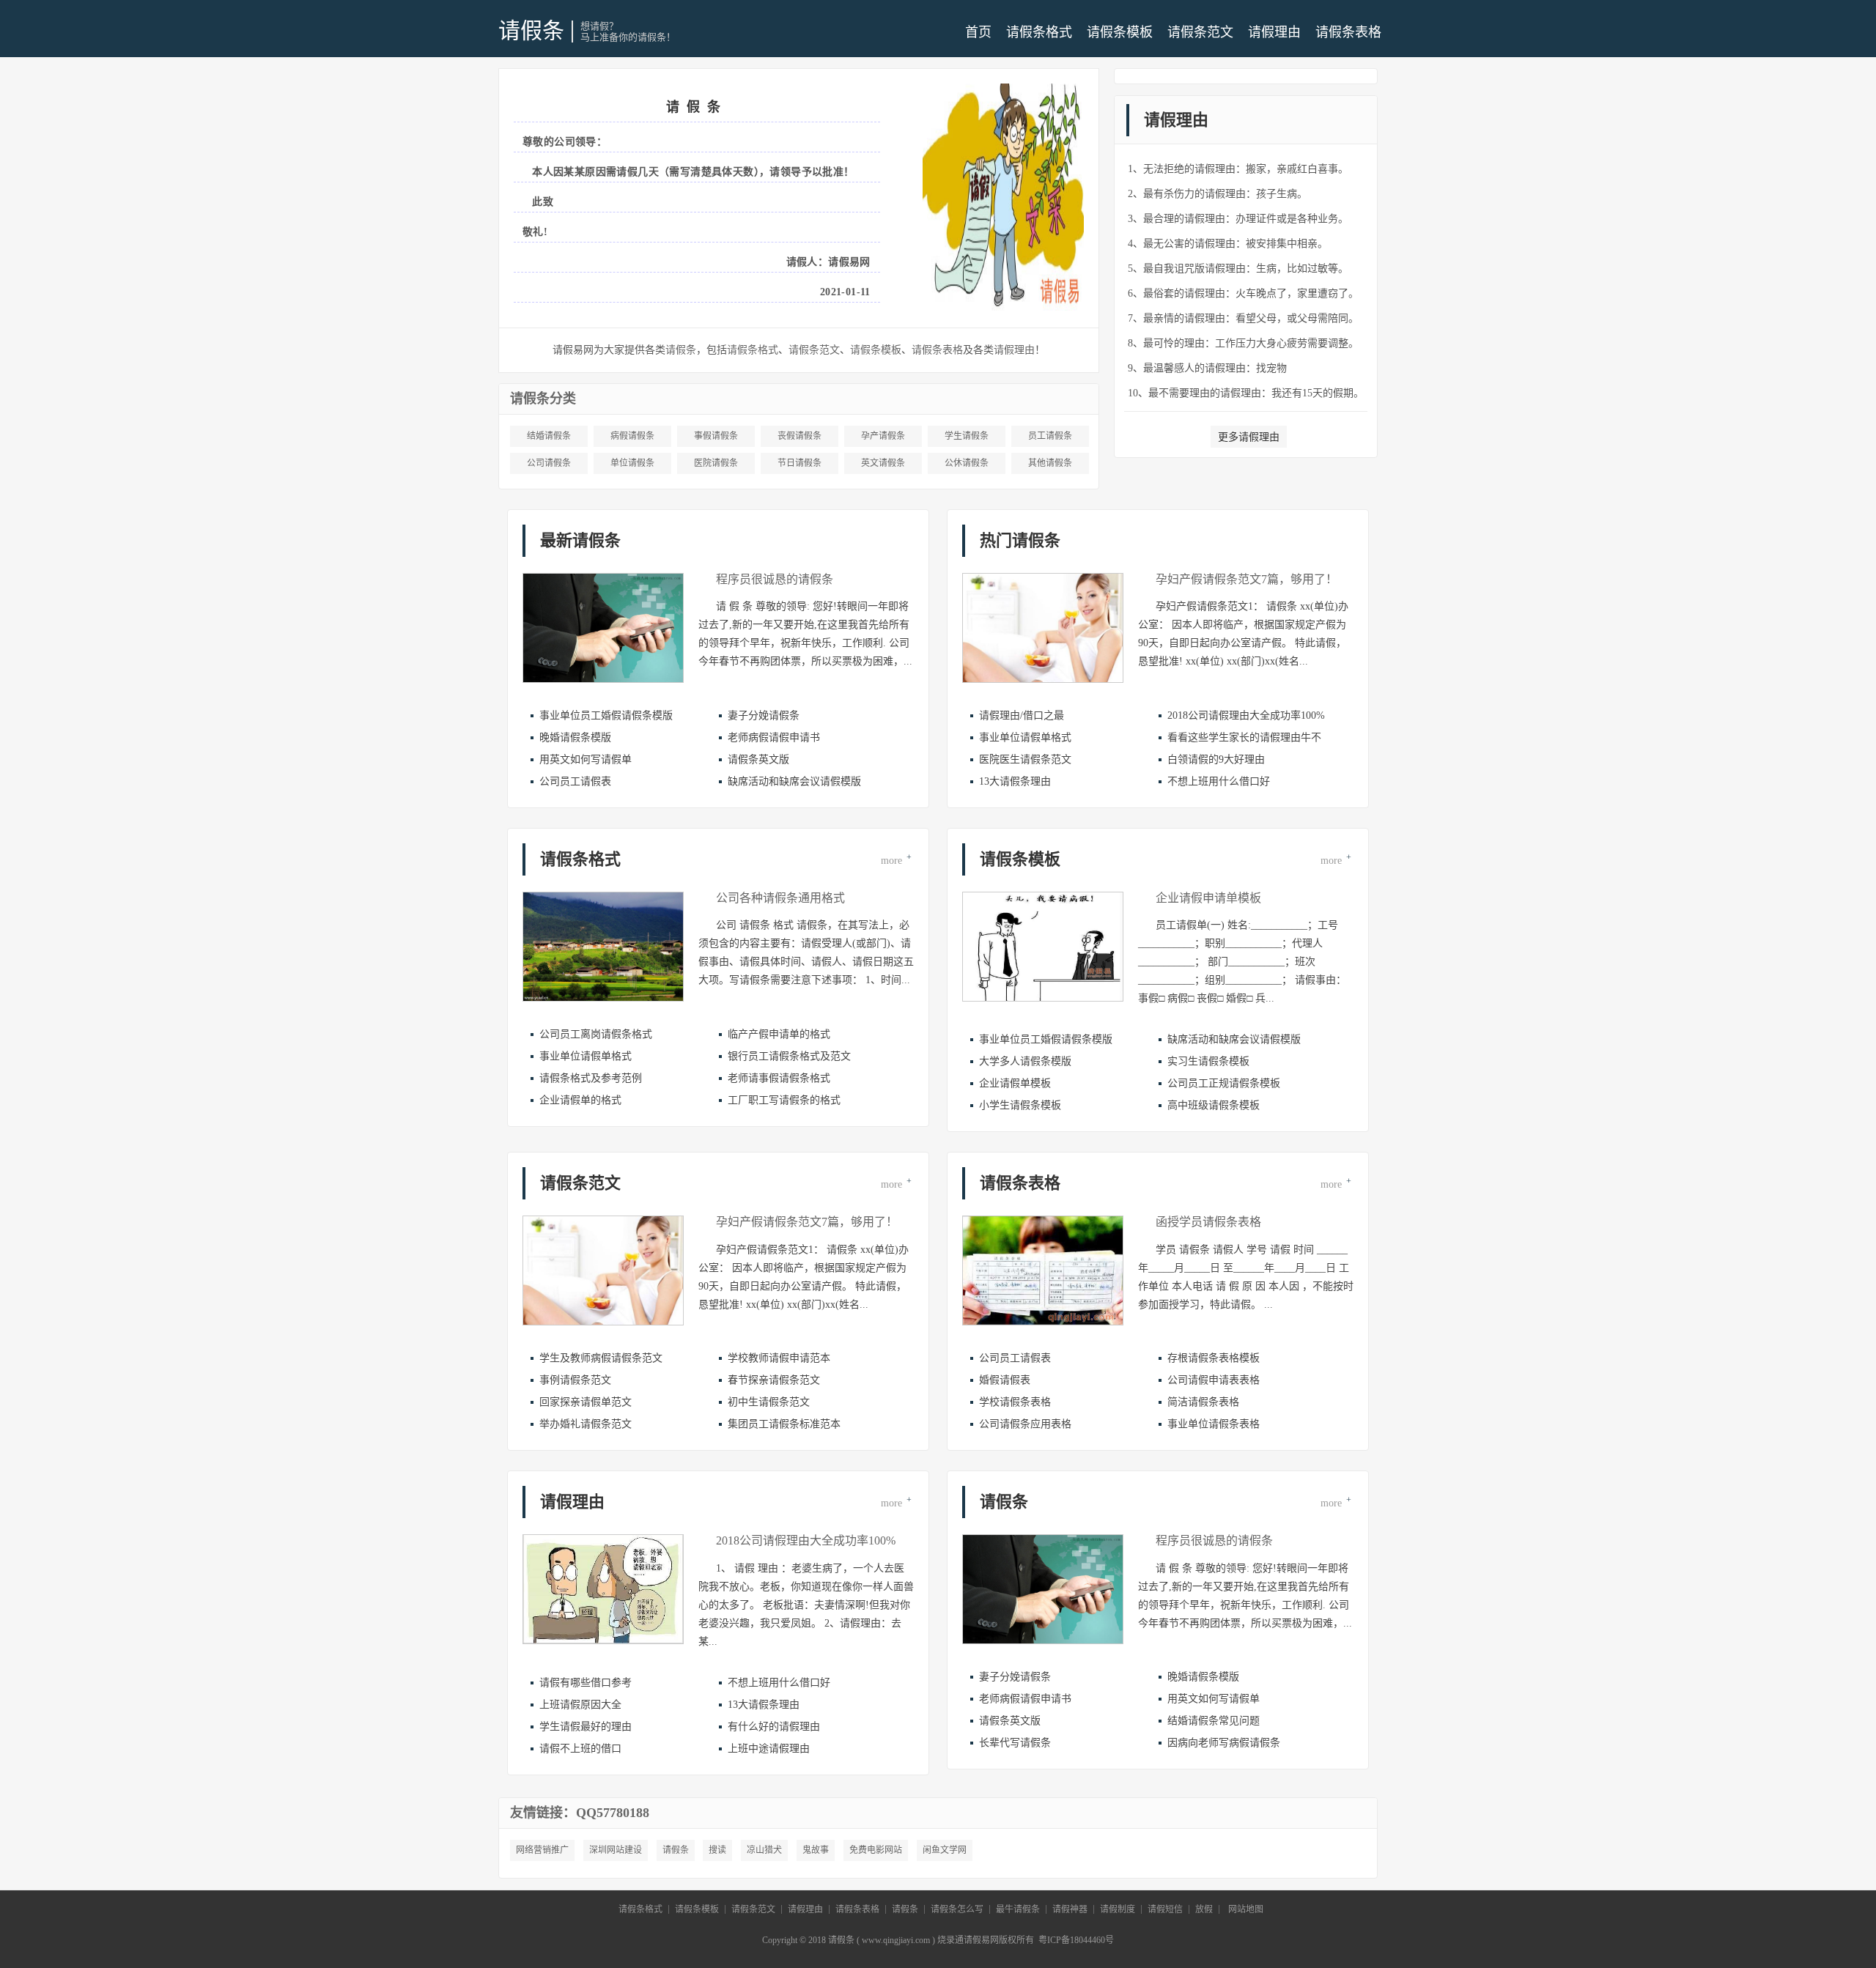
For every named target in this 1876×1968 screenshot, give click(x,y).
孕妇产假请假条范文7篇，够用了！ (1247, 579)
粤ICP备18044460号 (1076, 1940)
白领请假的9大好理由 (1216, 759)
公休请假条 (967, 463)
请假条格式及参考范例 (591, 1078)
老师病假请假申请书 (774, 737)
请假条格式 (1039, 32)
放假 (1204, 1909)
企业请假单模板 (1015, 1083)
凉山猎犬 (764, 1850)
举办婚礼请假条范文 (586, 1424)
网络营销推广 (542, 1850)
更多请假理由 (1249, 437)
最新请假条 (580, 540)
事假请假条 (716, 436)
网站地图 (1246, 1909)
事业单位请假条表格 (1214, 1424)
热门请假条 (1020, 540)
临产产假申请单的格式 (779, 1034)
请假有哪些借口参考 (586, 1683)
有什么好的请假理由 (774, 1727)
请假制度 (1118, 1909)
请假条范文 (1200, 32)
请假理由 (1274, 32)
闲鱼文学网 (945, 1850)
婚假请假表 (1005, 1380)
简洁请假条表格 (1203, 1402)
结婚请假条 (549, 436)
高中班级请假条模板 (1214, 1105)
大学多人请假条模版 (1025, 1061)
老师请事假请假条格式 (779, 1078)
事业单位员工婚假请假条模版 (606, 715)
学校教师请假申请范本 (779, 1358)
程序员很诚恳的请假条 (775, 579)
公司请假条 (549, 463)
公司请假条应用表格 (1025, 1424)
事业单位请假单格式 (1025, 737)
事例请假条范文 (575, 1380)
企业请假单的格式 (580, 1100)
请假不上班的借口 (580, 1749)
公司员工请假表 (575, 781)
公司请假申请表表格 (1214, 1380)
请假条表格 (1348, 32)
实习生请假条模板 (1208, 1061)
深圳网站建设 (616, 1850)
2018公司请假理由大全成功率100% (1246, 715)
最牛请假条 (1018, 1909)
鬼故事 (816, 1850)
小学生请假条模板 (1020, 1105)
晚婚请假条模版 (575, 737)
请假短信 (1165, 1909)
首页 (978, 32)
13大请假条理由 (1015, 781)
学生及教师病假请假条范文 (601, 1358)
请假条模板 (1120, 32)
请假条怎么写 (957, 1909)
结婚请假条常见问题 (1214, 1721)
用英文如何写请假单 (586, 759)
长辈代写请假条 (1015, 1743)
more (896, 859)
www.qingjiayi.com (896, 1940)
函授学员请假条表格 (1208, 1222)
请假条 (531, 30)
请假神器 (1070, 1909)
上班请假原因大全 (580, 1705)
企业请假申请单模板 (1208, 898)
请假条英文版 (758, 759)
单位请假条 (632, 463)
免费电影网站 (876, 1850)
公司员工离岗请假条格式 (596, 1034)
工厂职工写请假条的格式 (784, 1100)
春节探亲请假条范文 (774, 1380)
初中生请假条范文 (769, 1402)
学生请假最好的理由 (586, 1727)
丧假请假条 (799, 436)
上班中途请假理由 (769, 1749)
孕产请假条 (883, 436)
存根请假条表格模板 (1214, 1358)
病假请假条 (632, 436)
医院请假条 (716, 463)
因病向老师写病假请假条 (1224, 1743)
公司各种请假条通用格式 (780, 898)
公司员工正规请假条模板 (1224, 1083)
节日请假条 (799, 463)
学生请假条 (967, 436)
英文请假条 (883, 463)
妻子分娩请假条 (764, 715)
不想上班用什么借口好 (1219, 781)
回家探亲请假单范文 (586, 1402)
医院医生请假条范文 (1025, 759)
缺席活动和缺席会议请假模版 (794, 781)
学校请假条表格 (1015, 1402)
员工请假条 (1050, 436)
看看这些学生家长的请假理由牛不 (1244, 737)
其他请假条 (1050, 463)
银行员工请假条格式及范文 (789, 1056)
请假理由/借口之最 (1022, 715)
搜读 (717, 1850)
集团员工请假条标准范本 (784, 1424)
